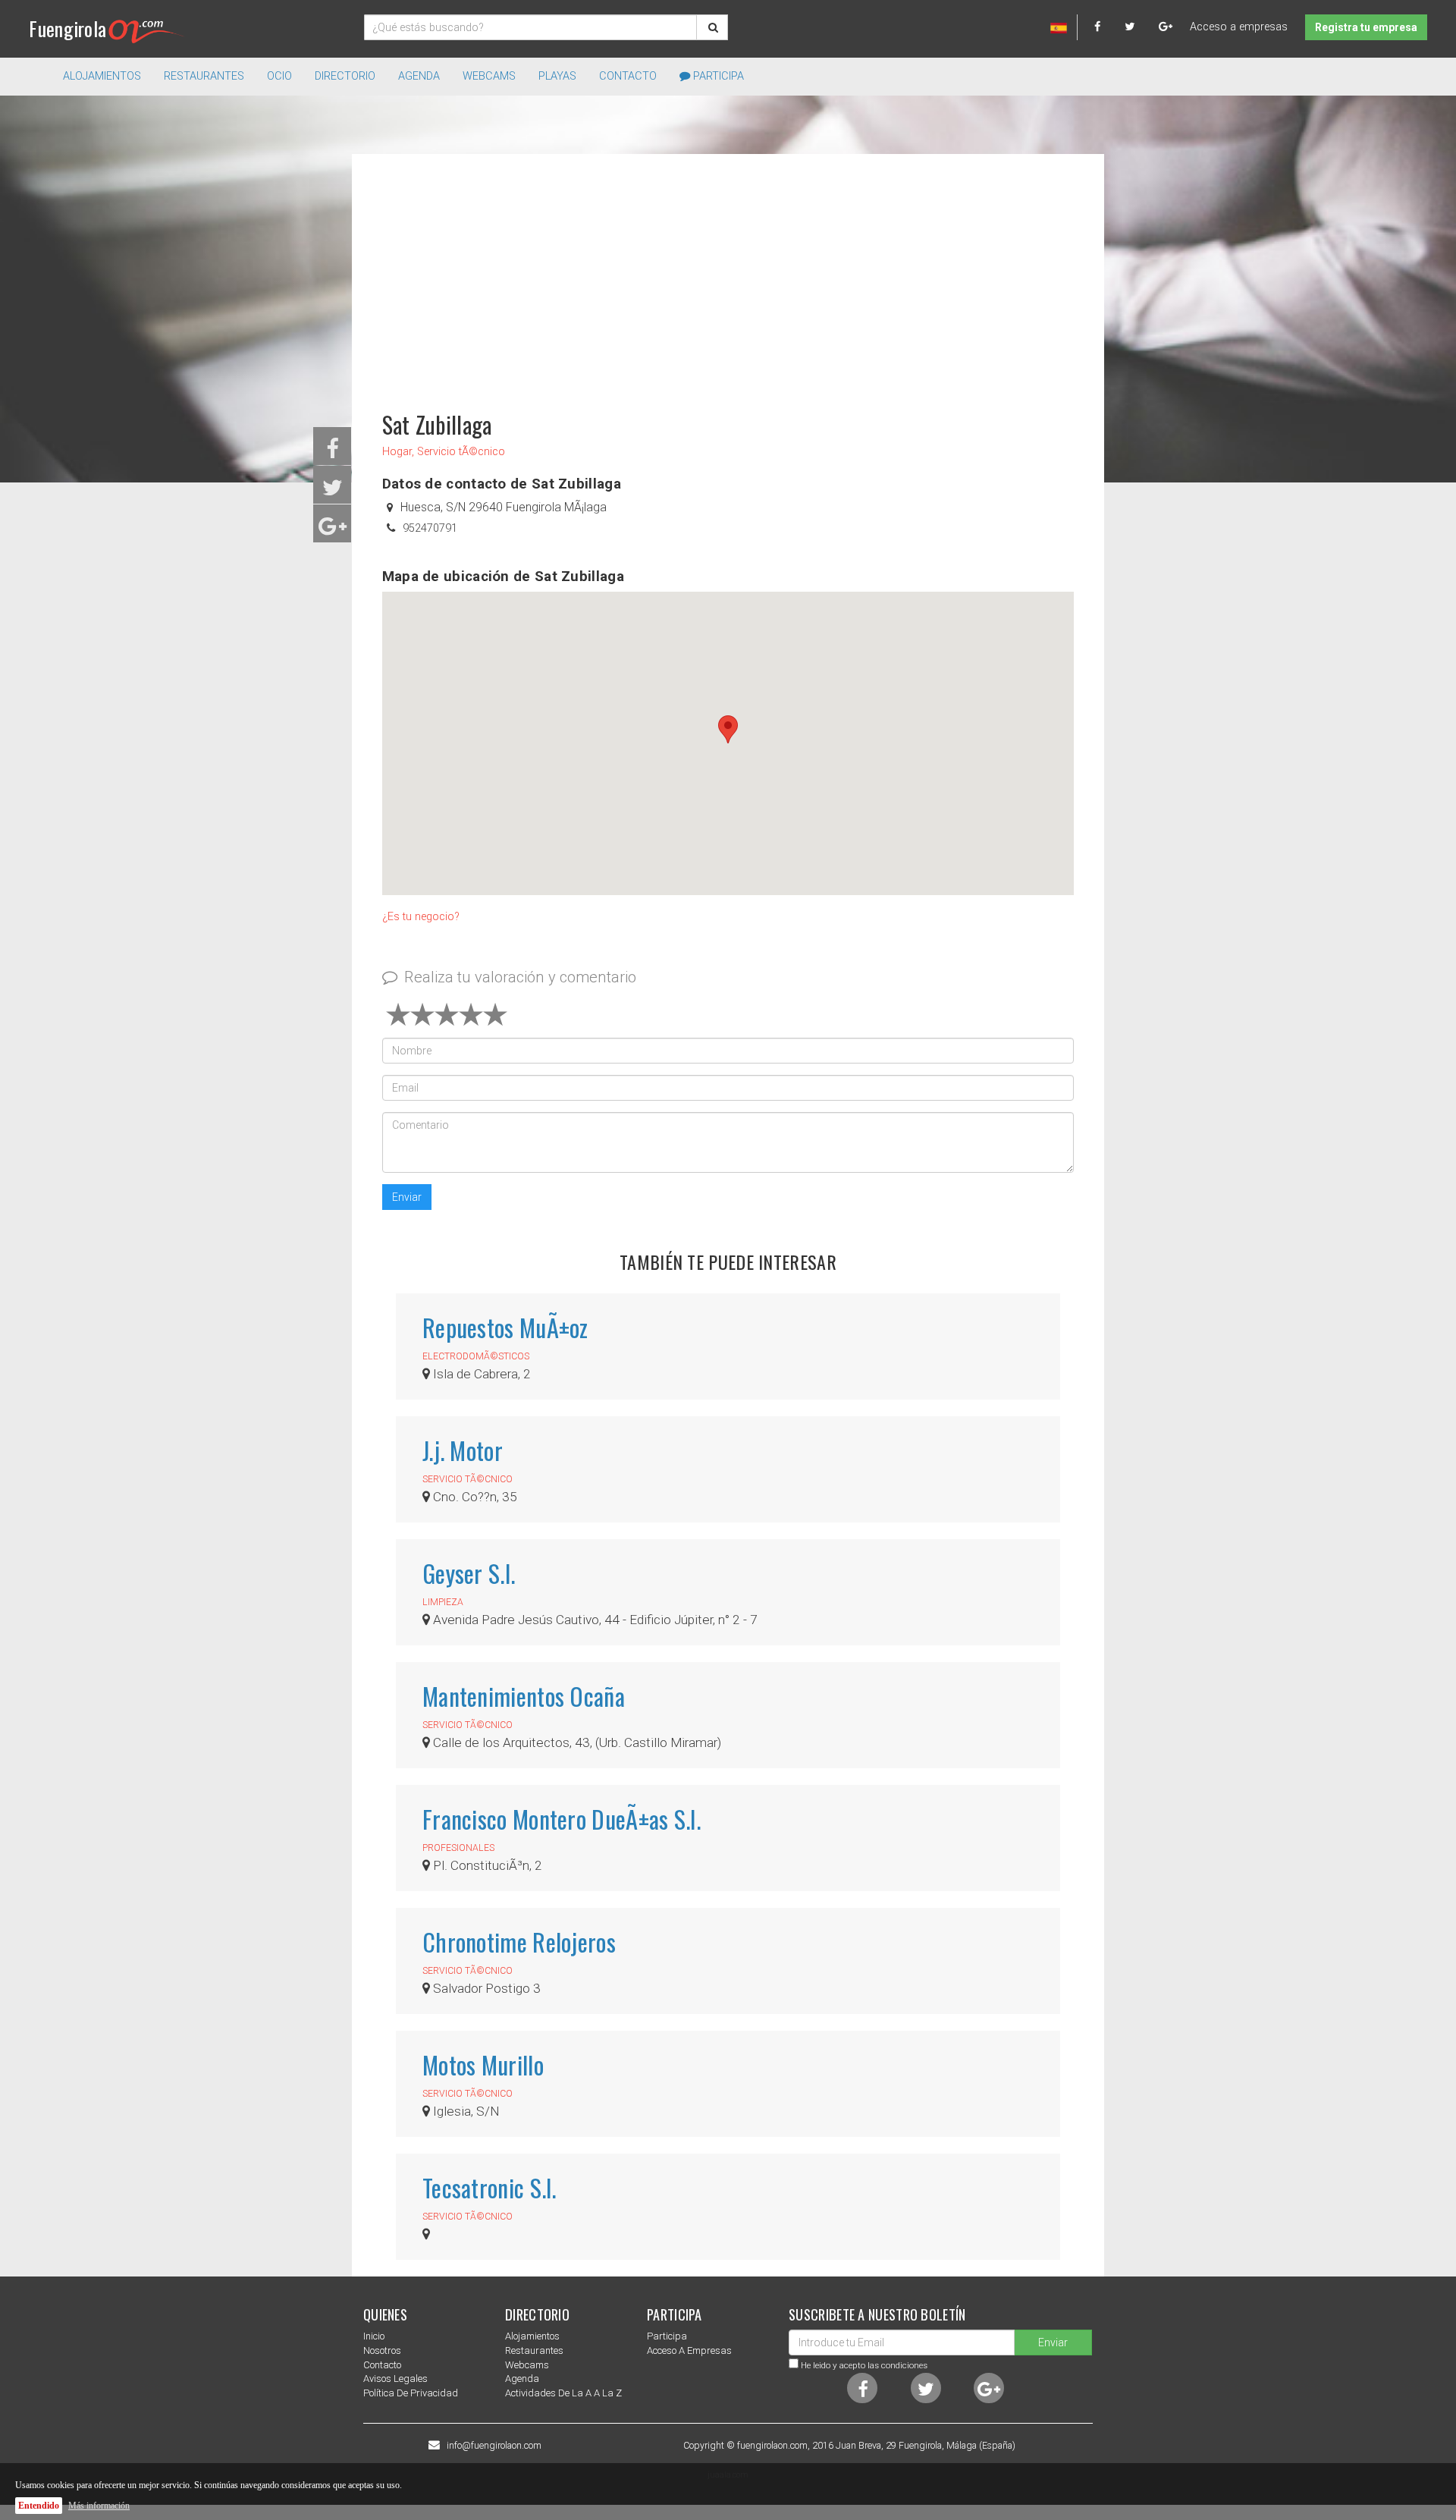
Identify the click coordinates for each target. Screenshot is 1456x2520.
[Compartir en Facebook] (333, 453)
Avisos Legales (395, 2379)
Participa (717, 76)
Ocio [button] (279, 76)
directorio (345, 76)
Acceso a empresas (1239, 27)
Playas (557, 76)
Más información (99, 2506)
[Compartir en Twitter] (333, 492)
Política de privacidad (411, 2393)
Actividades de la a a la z (563, 2393)
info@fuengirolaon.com (494, 2446)
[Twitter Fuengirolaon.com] (1140, 27)
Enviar (407, 1197)
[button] (728, 729)
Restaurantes (534, 2350)
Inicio (374, 2336)
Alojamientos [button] (102, 76)
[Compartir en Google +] (333, 531)
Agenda (419, 76)
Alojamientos (532, 2336)
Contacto (628, 76)
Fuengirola (67, 28)
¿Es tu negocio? (421, 917)
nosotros (382, 2350)
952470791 (430, 528)
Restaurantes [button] (204, 76)
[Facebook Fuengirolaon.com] (1108, 27)
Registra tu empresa (1366, 27)
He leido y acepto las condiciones (864, 2365)
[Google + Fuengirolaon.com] (1166, 27)
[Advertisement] (728, 275)
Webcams (489, 76)
